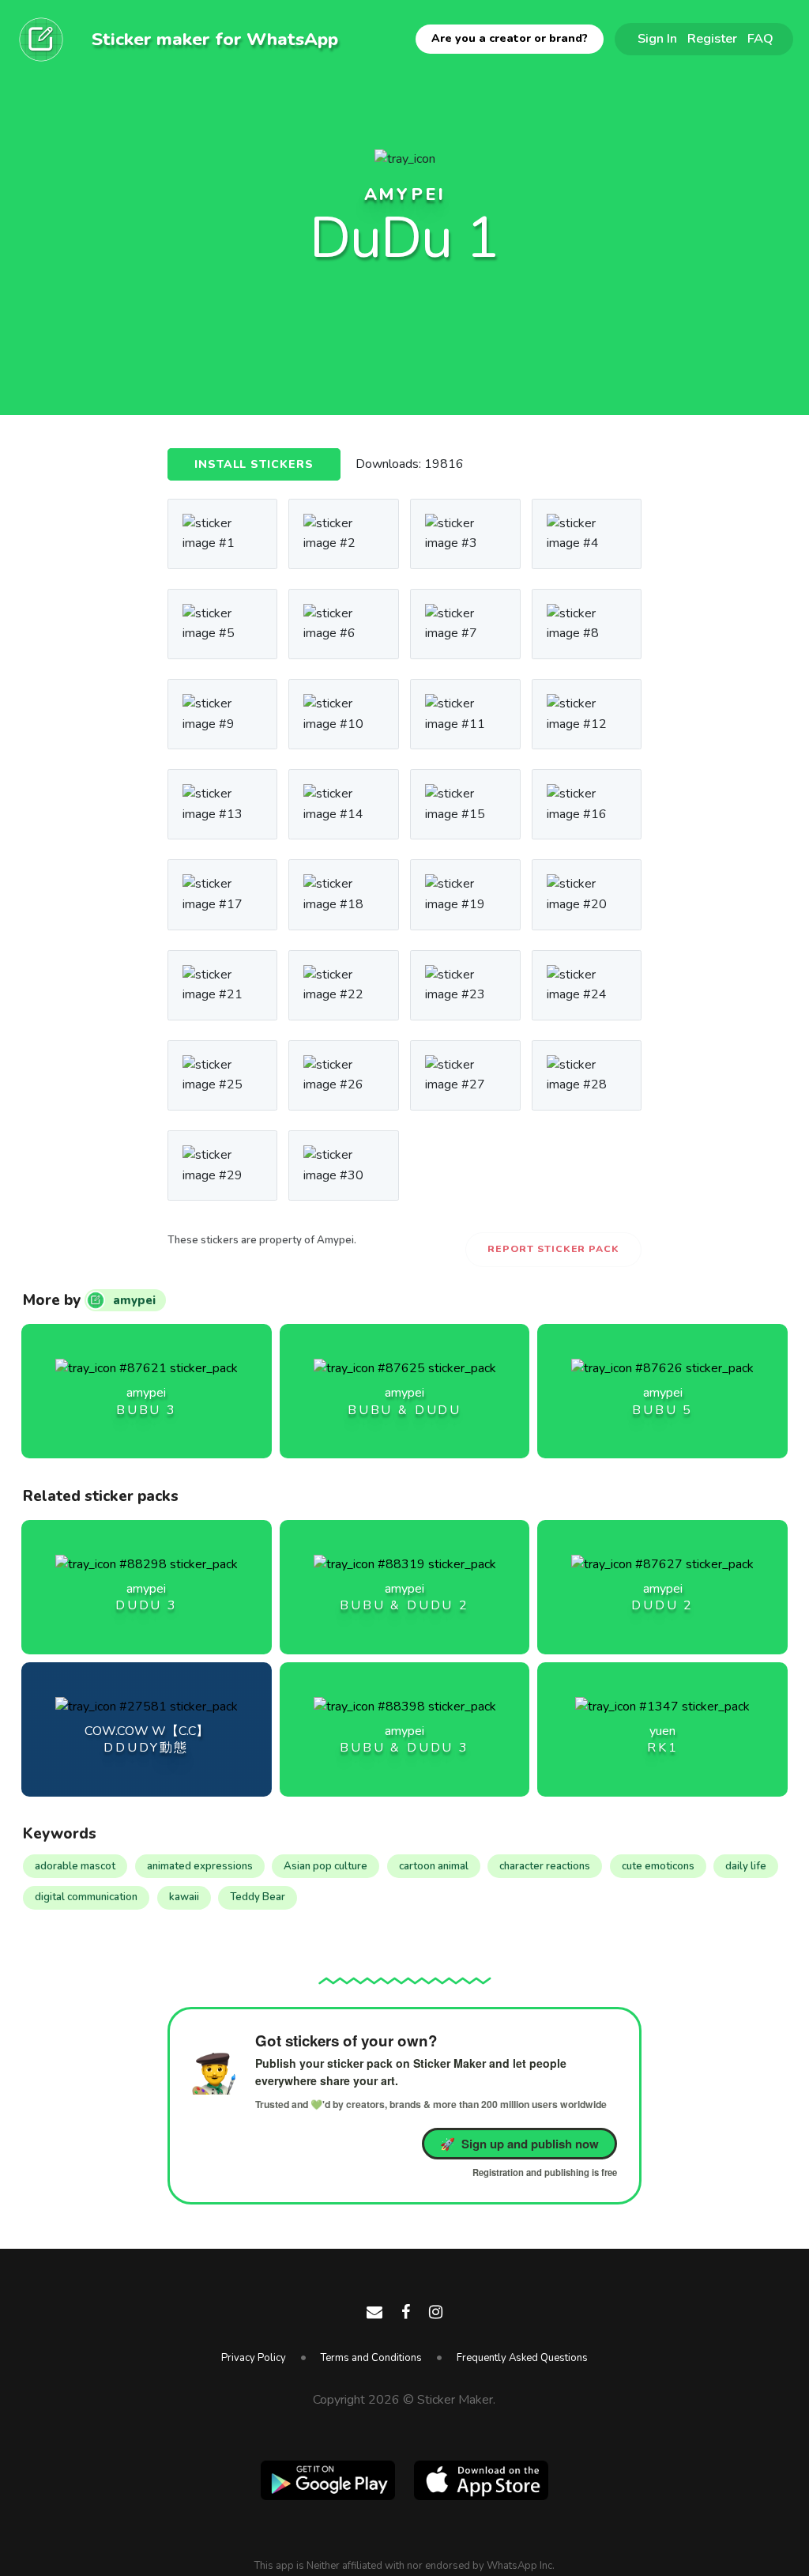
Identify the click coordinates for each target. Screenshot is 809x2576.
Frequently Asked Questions (522, 2358)
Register (712, 38)
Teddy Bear (258, 1897)
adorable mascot (75, 1866)
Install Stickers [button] (254, 464)
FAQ (760, 38)
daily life (746, 1866)
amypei (405, 194)
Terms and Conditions (371, 2358)
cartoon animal (434, 1866)
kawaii (184, 1897)
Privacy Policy (254, 2358)
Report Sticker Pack (553, 1249)
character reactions (545, 1866)
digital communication (86, 1897)
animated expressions (200, 1866)
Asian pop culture (325, 1866)
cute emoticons (658, 1866)
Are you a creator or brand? (510, 38)
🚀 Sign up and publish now (519, 2144)
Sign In (657, 38)
